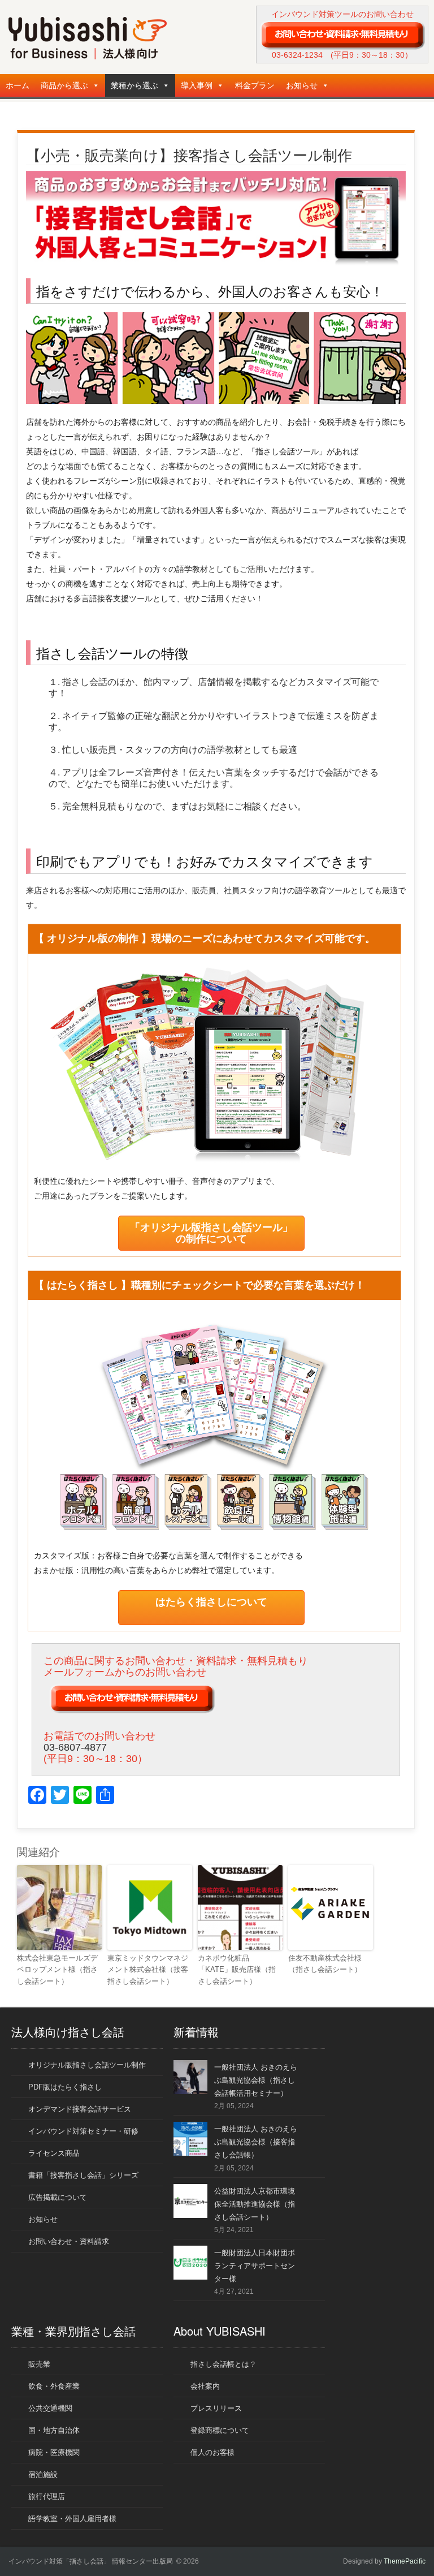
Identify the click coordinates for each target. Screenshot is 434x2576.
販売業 (39, 2364)
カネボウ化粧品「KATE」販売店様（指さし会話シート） (237, 1970)
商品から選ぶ (64, 85)
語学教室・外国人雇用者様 (72, 2519)
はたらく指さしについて (211, 1602)
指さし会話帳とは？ (223, 2364)
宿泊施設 (43, 2474)
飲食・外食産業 (54, 2386)
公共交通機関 (50, 2408)
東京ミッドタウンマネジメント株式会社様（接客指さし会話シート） (148, 1970)
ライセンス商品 (54, 2153)
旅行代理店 (47, 2497)
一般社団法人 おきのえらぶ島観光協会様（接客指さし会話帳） (256, 2142)
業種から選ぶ (134, 85)
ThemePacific (405, 2561)
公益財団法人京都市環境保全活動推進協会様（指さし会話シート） (255, 2204)
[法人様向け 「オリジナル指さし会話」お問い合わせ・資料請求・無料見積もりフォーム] (342, 35)
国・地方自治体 (54, 2430)
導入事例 (197, 85)
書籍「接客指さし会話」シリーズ (83, 2175)
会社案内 (205, 2386)
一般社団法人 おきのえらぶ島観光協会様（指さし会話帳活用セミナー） (256, 2080)
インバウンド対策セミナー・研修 (83, 2131)
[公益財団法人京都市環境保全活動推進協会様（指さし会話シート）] (190, 2215)
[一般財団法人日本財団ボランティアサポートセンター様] (190, 2277)
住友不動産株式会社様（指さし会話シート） (325, 1964)
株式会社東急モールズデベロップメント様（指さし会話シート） (57, 1970)
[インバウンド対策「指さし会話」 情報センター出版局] (88, 57)
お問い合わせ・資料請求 (69, 2241)
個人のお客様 (212, 2452)
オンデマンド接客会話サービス (80, 2109)
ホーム (18, 85)
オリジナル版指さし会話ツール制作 (87, 2065)
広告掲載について (58, 2197)
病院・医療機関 (54, 2452)
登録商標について (220, 2430)
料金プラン (255, 85)
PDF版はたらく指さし (65, 2087)
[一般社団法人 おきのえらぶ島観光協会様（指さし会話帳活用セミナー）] (190, 2092)
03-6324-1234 (297, 55)
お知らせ (302, 85)
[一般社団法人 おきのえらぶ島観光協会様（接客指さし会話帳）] (190, 2153)
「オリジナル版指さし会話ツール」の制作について (211, 1233)
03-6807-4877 (75, 1747)
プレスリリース (216, 2408)
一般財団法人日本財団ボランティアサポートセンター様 (255, 2266)
